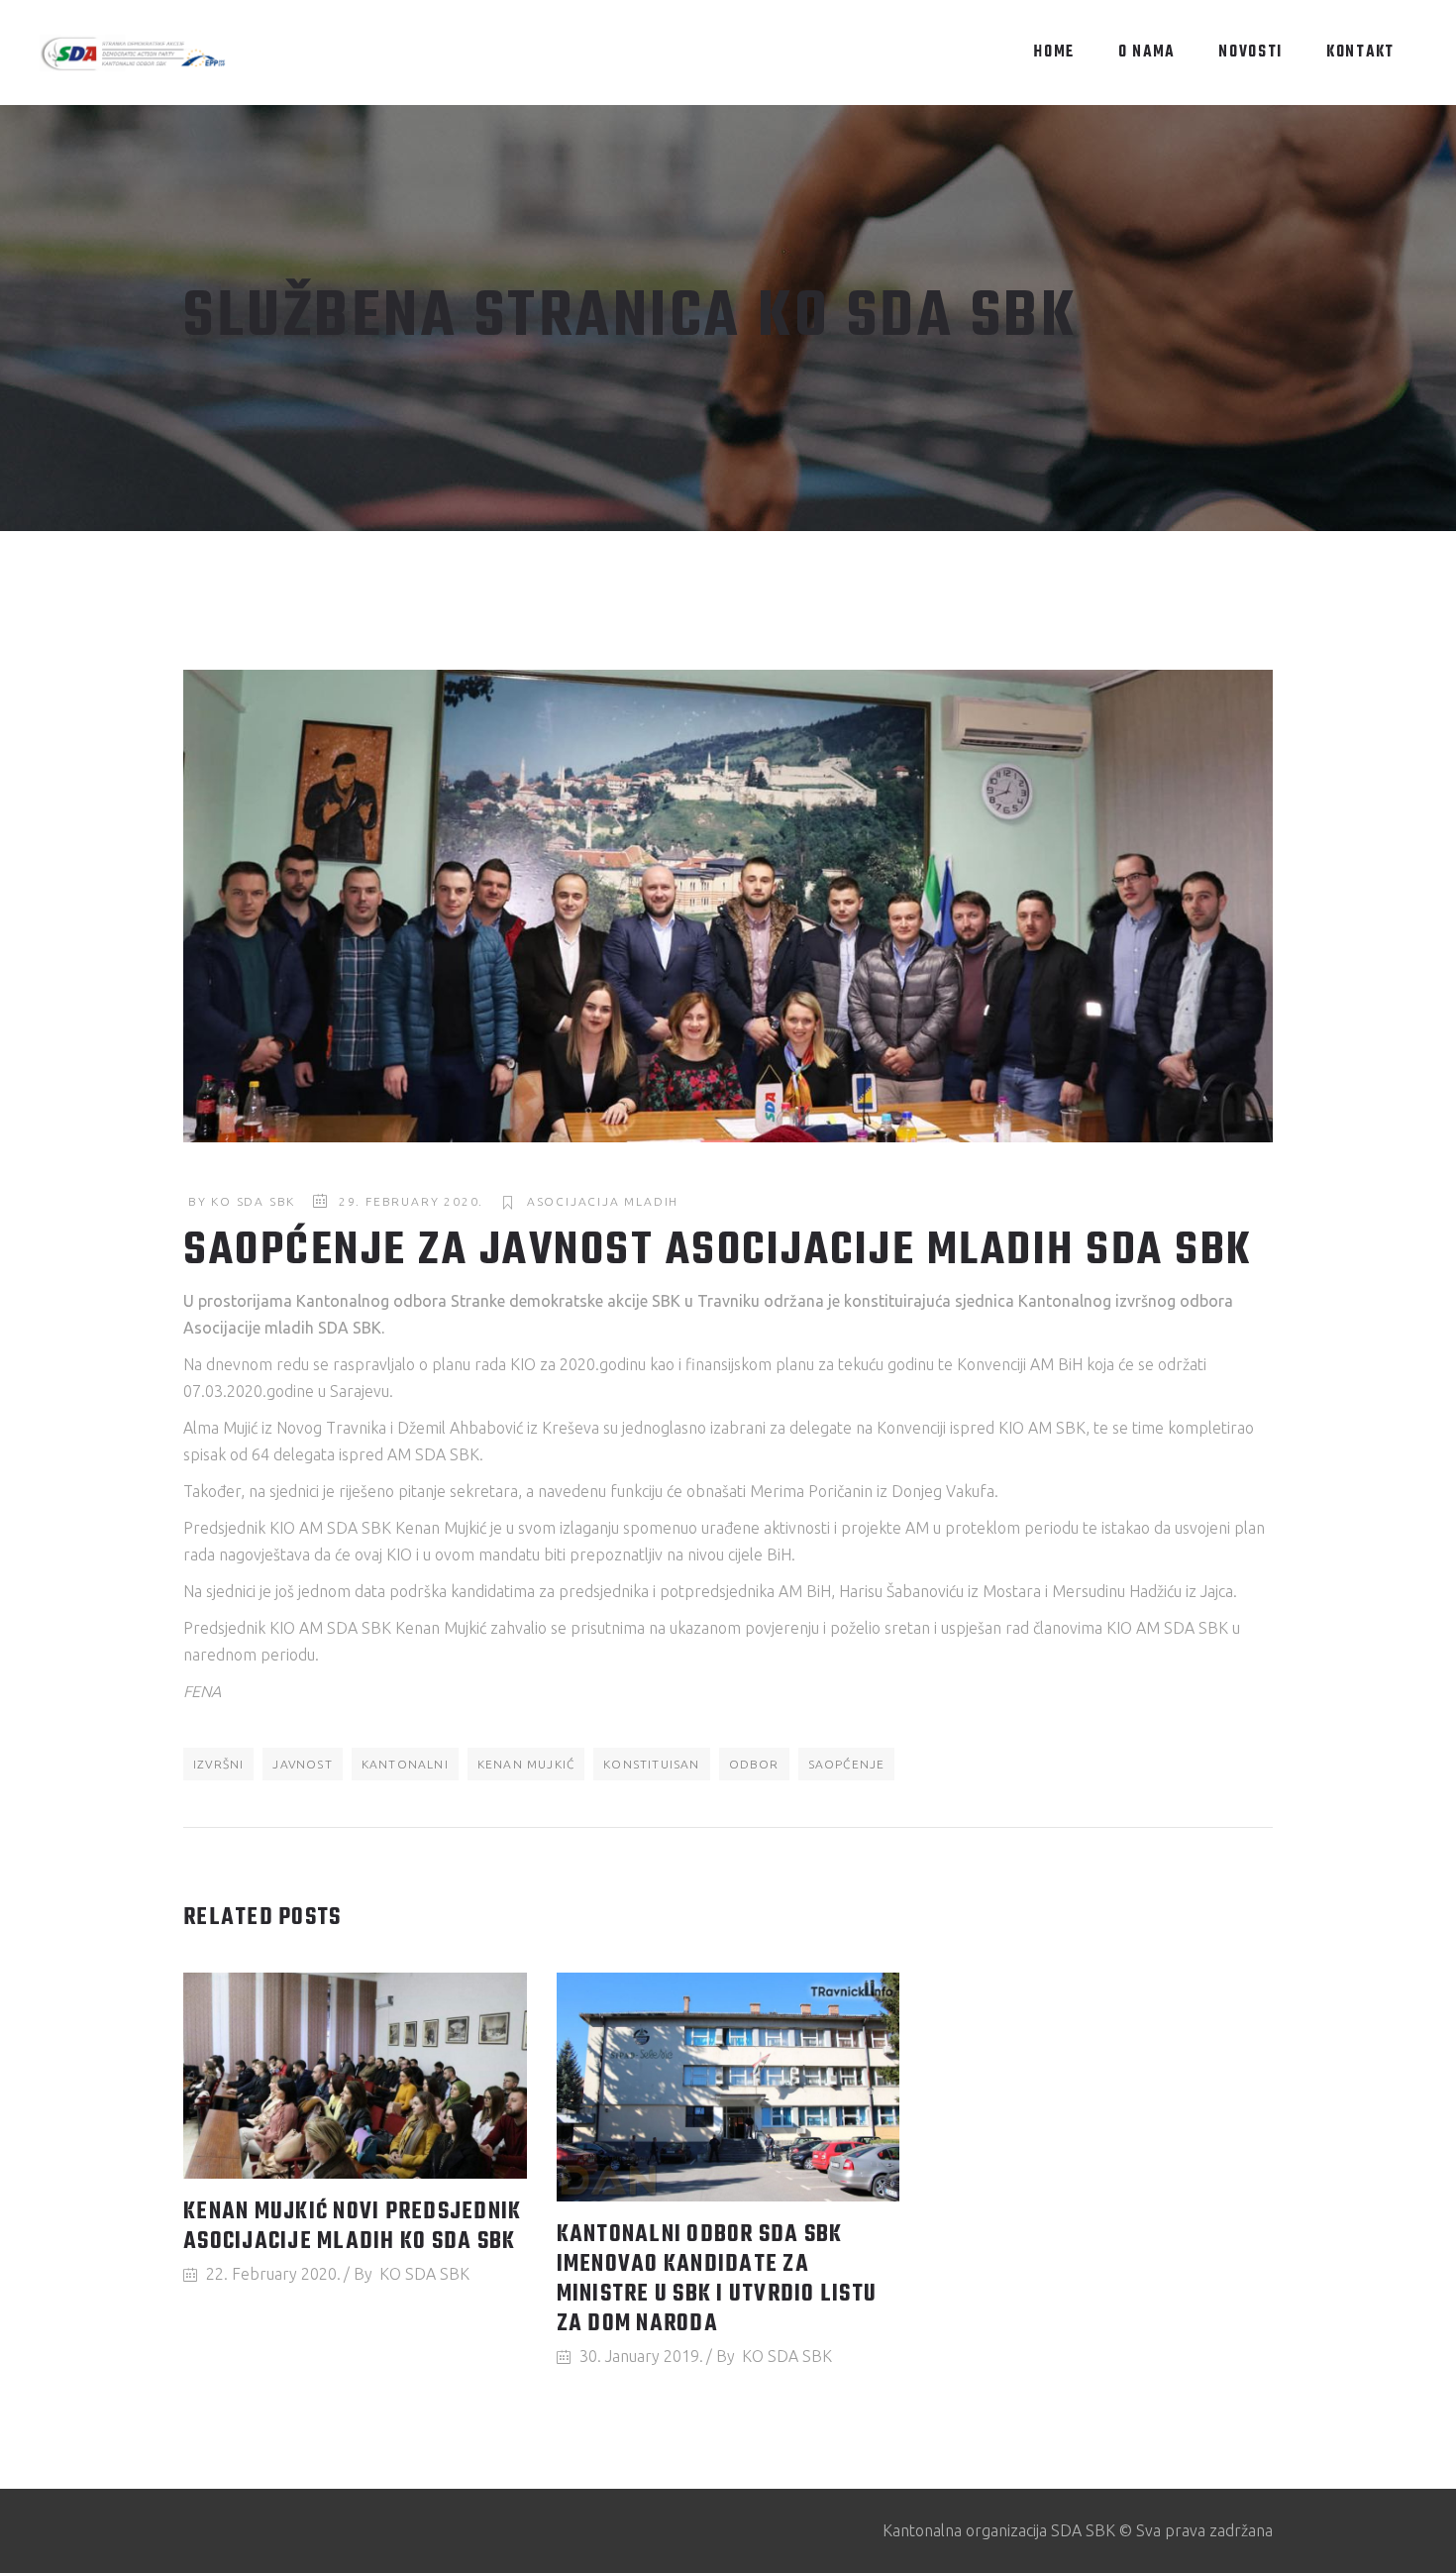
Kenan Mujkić (526, 1764)
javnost (302, 1764)
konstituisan (651, 1764)
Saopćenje (847, 1764)
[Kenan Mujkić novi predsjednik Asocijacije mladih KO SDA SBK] (355, 2076)
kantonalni (405, 1764)
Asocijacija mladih (603, 1201)
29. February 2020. (411, 1201)
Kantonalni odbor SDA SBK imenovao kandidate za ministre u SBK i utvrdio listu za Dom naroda (717, 2280)
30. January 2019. (641, 2356)
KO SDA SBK (253, 1201)
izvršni (218, 1764)
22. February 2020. (273, 2274)
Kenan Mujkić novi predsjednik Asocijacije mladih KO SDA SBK (352, 2227)
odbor (754, 1764)
